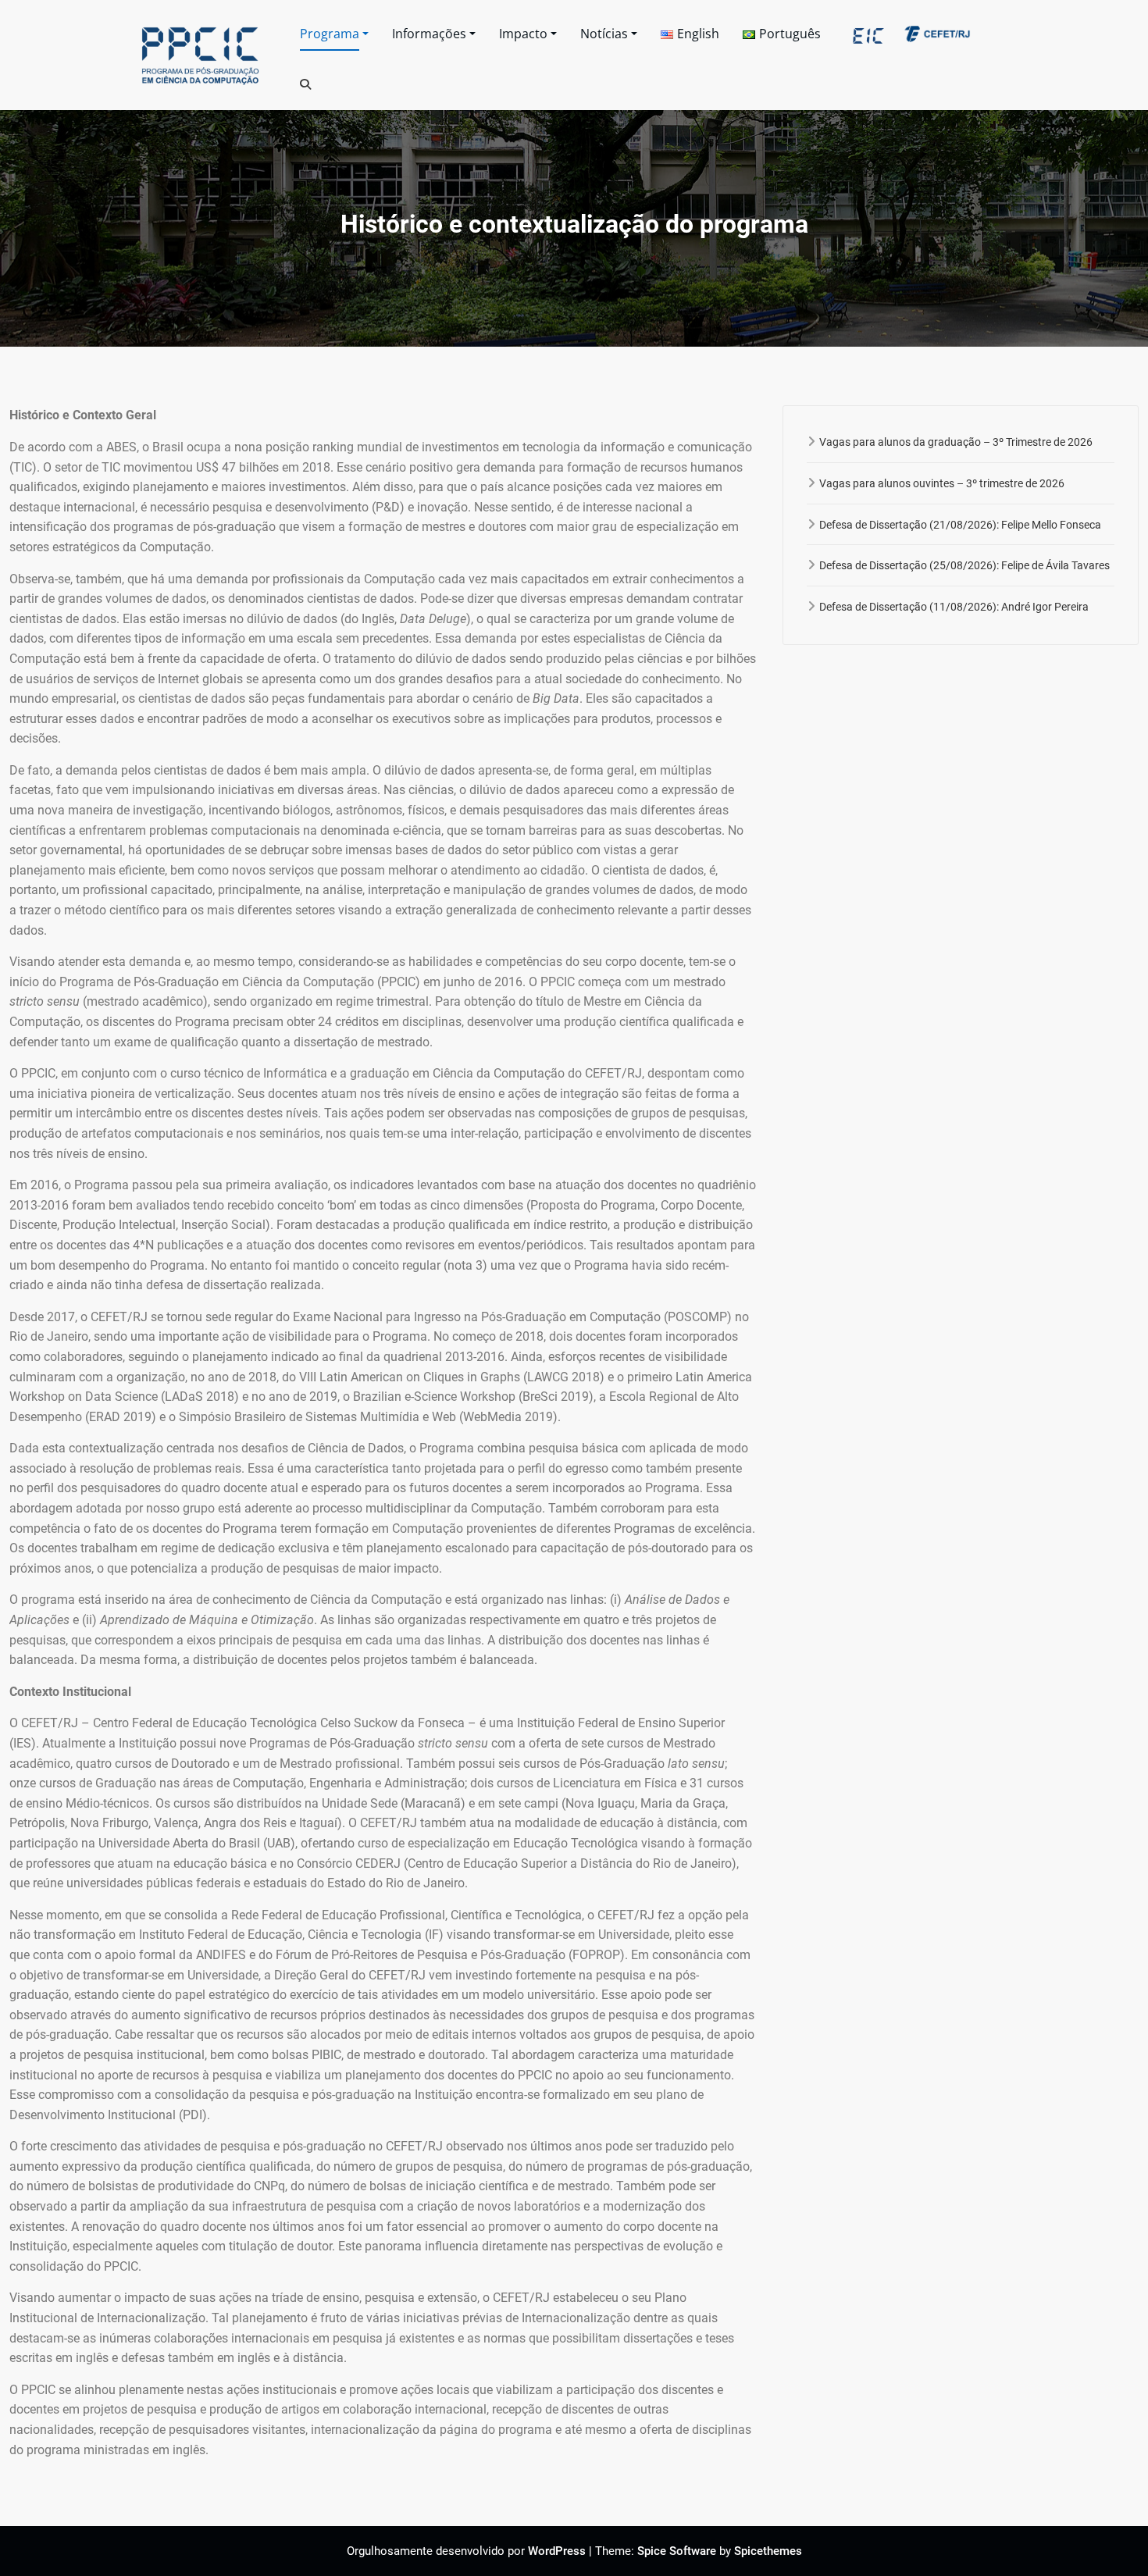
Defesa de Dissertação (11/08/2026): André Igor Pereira (954, 607)
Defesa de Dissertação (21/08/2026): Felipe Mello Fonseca (960, 525)
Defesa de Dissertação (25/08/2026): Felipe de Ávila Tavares (964, 565)
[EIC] (868, 33)
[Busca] (307, 84)
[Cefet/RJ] (937, 33)
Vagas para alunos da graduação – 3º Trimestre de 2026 (956, 442)
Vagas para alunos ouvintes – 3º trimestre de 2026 (942, 483)
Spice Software (677, 2551)
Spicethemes (768, 2551)
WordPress (557, 2551)
